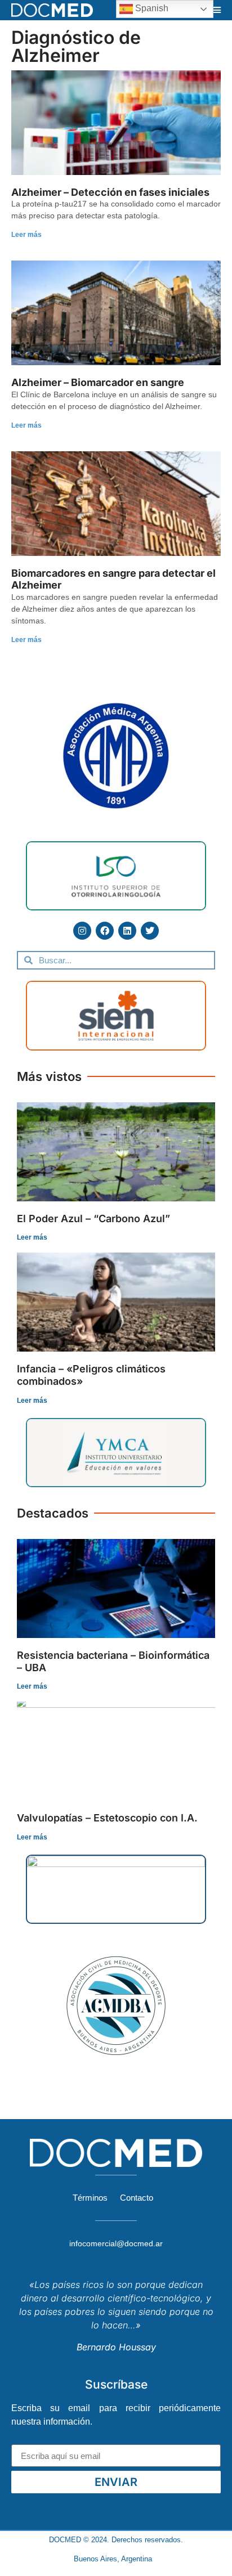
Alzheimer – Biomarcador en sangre (98, 382)
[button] (217, 10)
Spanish (151, 8)
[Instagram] (82, 931)
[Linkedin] (127, 931)
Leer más (26, 235)
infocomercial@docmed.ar (116, 2243)
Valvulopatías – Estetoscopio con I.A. (107, 1818)
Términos (90, 2198)
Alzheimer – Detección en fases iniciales (110, 192)
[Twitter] (150, 931)
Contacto (137, 2198)
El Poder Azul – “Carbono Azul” (93, 1219)
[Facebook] (105, 931)
